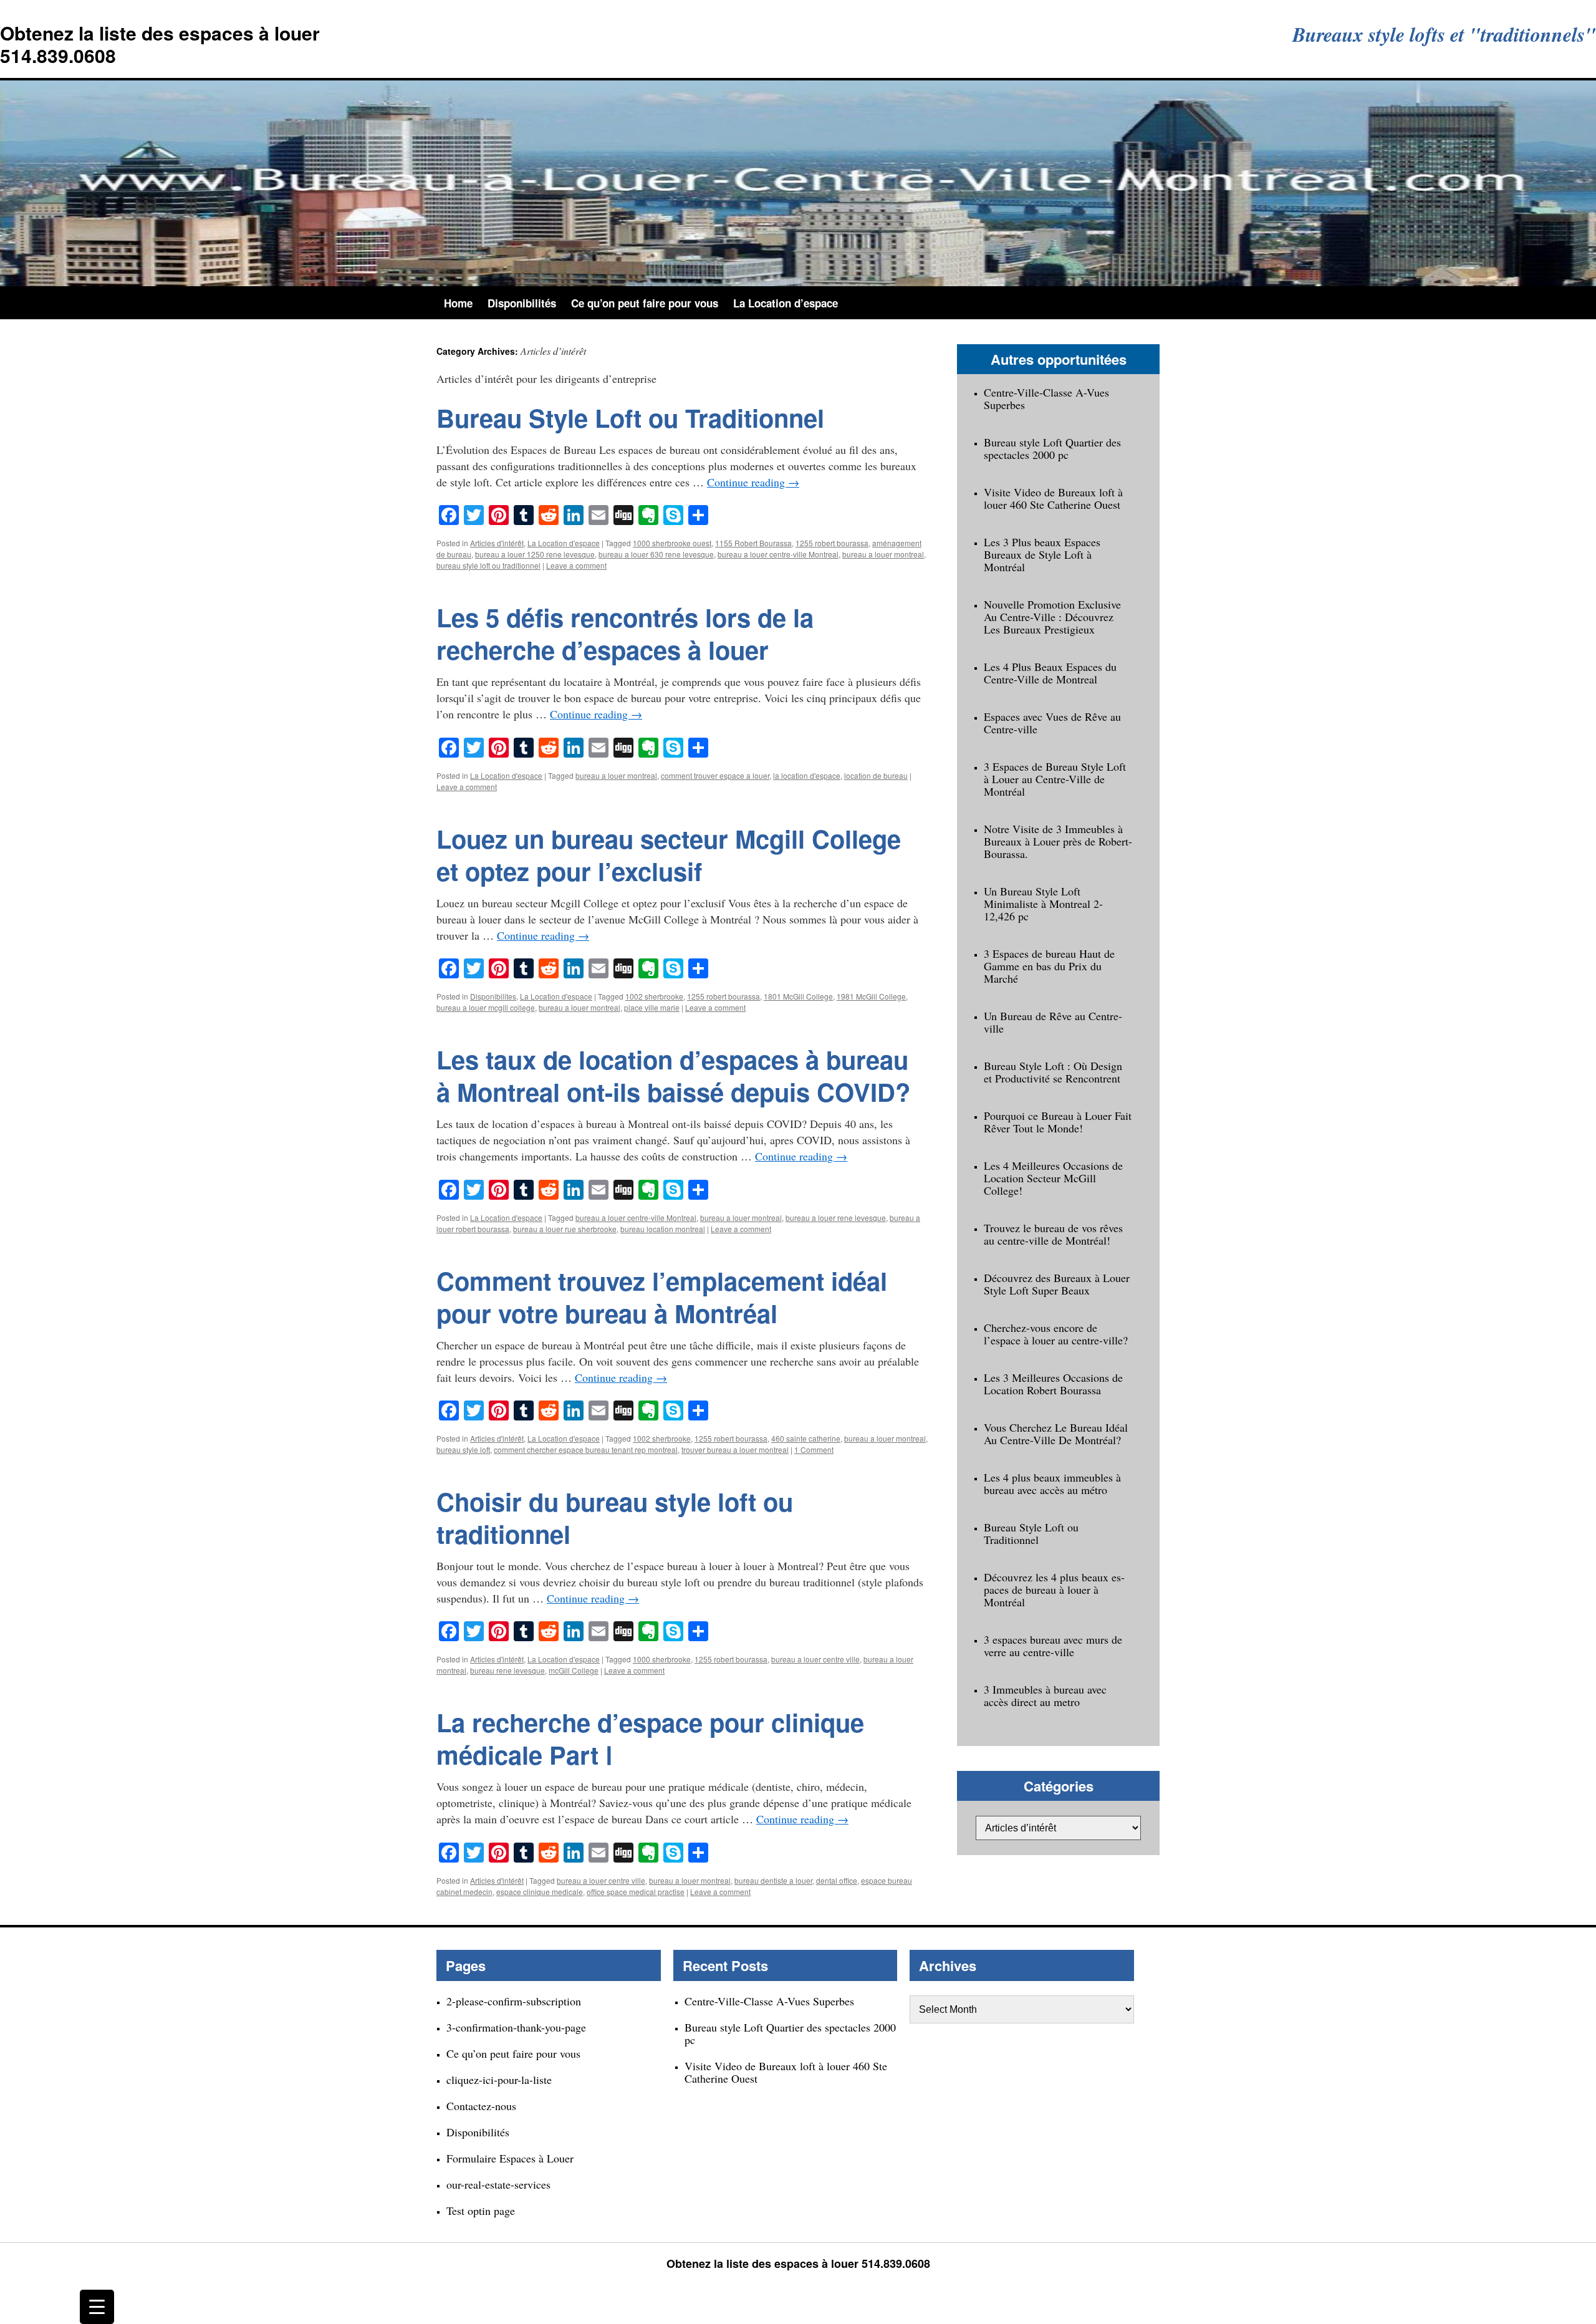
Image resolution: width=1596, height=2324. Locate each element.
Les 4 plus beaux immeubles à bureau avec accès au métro (1052, 1483)
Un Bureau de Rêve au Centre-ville (1053, 1022)
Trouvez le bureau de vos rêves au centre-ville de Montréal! (1053, 1234)
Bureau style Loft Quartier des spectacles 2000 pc (1052, 448)
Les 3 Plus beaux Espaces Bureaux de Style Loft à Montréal (1042, 554)
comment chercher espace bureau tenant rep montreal (586, 1449)
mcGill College (574, 1670)
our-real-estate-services (498, 2184)
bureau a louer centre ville (815, 1659)
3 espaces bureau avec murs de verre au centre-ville (1053, 1646)
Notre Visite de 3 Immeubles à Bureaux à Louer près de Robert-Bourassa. (1058, 841)
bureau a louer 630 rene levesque (656, 554)
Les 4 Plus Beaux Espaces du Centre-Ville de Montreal (1050, 673)
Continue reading (753, 482)
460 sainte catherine (806, 1438)
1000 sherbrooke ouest (672, 543)
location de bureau (876, 775)
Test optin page (481, 2211)
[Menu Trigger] (97, 2307)
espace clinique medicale (540, 1892)
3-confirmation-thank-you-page (516, 2027)
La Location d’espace (786, 303)
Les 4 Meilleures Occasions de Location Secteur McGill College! (1053, 1178)
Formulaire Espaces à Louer (510, 2158)
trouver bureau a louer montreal (735, 1449)
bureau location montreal (663, 1229)
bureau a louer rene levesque (836, 1217)
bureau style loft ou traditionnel (488, 565)
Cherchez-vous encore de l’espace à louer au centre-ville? (1056, 1334)
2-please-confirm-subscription (514, 2001)
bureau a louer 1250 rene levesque (535, 554)
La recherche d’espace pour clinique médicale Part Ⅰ (650, 1738)
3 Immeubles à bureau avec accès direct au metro (1045, 1695)
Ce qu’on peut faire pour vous (645, 303)
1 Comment (814, 1449)
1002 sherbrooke (654, 996)
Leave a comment (576, 565)
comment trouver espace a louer (715, 775)
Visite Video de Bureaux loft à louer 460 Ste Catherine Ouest (1053, 498)
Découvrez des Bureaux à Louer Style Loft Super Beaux (1057, 1284)
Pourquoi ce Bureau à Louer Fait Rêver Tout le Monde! (1058, 1122)
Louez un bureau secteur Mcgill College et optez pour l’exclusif (669, 855)
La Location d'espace (564, 543)
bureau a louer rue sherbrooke (565, 1229)
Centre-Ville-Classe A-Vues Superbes (1046, 398)
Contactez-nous (481, 2106)
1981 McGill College (871, 996)
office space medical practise (636, 1892)
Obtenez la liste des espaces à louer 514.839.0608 (160, 44)
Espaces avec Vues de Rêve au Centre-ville (1052, 723)
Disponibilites (493, 996)
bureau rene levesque (507, 1670)
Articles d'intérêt (497, 543)
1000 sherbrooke (662, 1659)
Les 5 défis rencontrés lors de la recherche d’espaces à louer (625, 633)
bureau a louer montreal (883, 554)
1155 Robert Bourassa (753, 543)
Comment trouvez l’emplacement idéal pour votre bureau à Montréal (662, 1297)
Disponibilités (522, 303)
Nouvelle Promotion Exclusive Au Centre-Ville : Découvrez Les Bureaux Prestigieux (1052, 617)
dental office (837, 1880)
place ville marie (652, 1007)
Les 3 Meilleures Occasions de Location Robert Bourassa (1053, 1384)
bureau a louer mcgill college (486, 1007)
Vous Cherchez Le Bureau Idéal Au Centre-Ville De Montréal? (1056, 1434)
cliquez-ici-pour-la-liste (499, 2080)
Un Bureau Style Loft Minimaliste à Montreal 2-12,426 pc (1043, 904)
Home (458, 303)
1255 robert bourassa (832, 543)
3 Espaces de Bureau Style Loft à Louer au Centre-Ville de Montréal (1055, 779)
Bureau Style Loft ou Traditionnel (630, 417)
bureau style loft (463, 1449)
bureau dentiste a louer (773, 1880)
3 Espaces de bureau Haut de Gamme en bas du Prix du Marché (1049, 966)
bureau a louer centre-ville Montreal (778, 554)
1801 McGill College (798, 996)
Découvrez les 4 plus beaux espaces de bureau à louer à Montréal (1054, 1589)
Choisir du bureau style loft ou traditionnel (615, 1517)
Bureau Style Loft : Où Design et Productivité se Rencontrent (1053, 1072)
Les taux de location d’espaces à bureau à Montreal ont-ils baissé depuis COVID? (673, 1075)
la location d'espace (807, 775)
